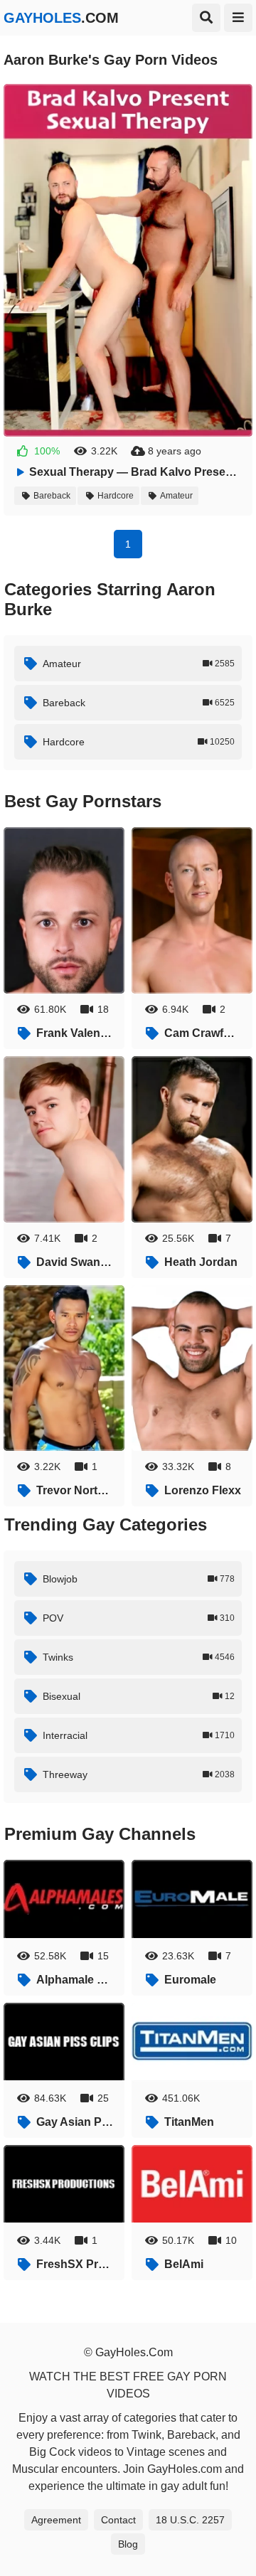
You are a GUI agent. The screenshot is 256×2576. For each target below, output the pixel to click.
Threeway (139, 1774)
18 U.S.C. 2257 (190, 2520)
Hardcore (116, 496)
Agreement (56, 2520)
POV (139, 1618)
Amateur (176, 496)
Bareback (52, 496)
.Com (61, 18)
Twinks (139, 1657)
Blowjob (139, 1579)
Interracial (139, 1735)
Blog (128, 2544)
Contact (118, 2520)
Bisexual (139, 1696)
